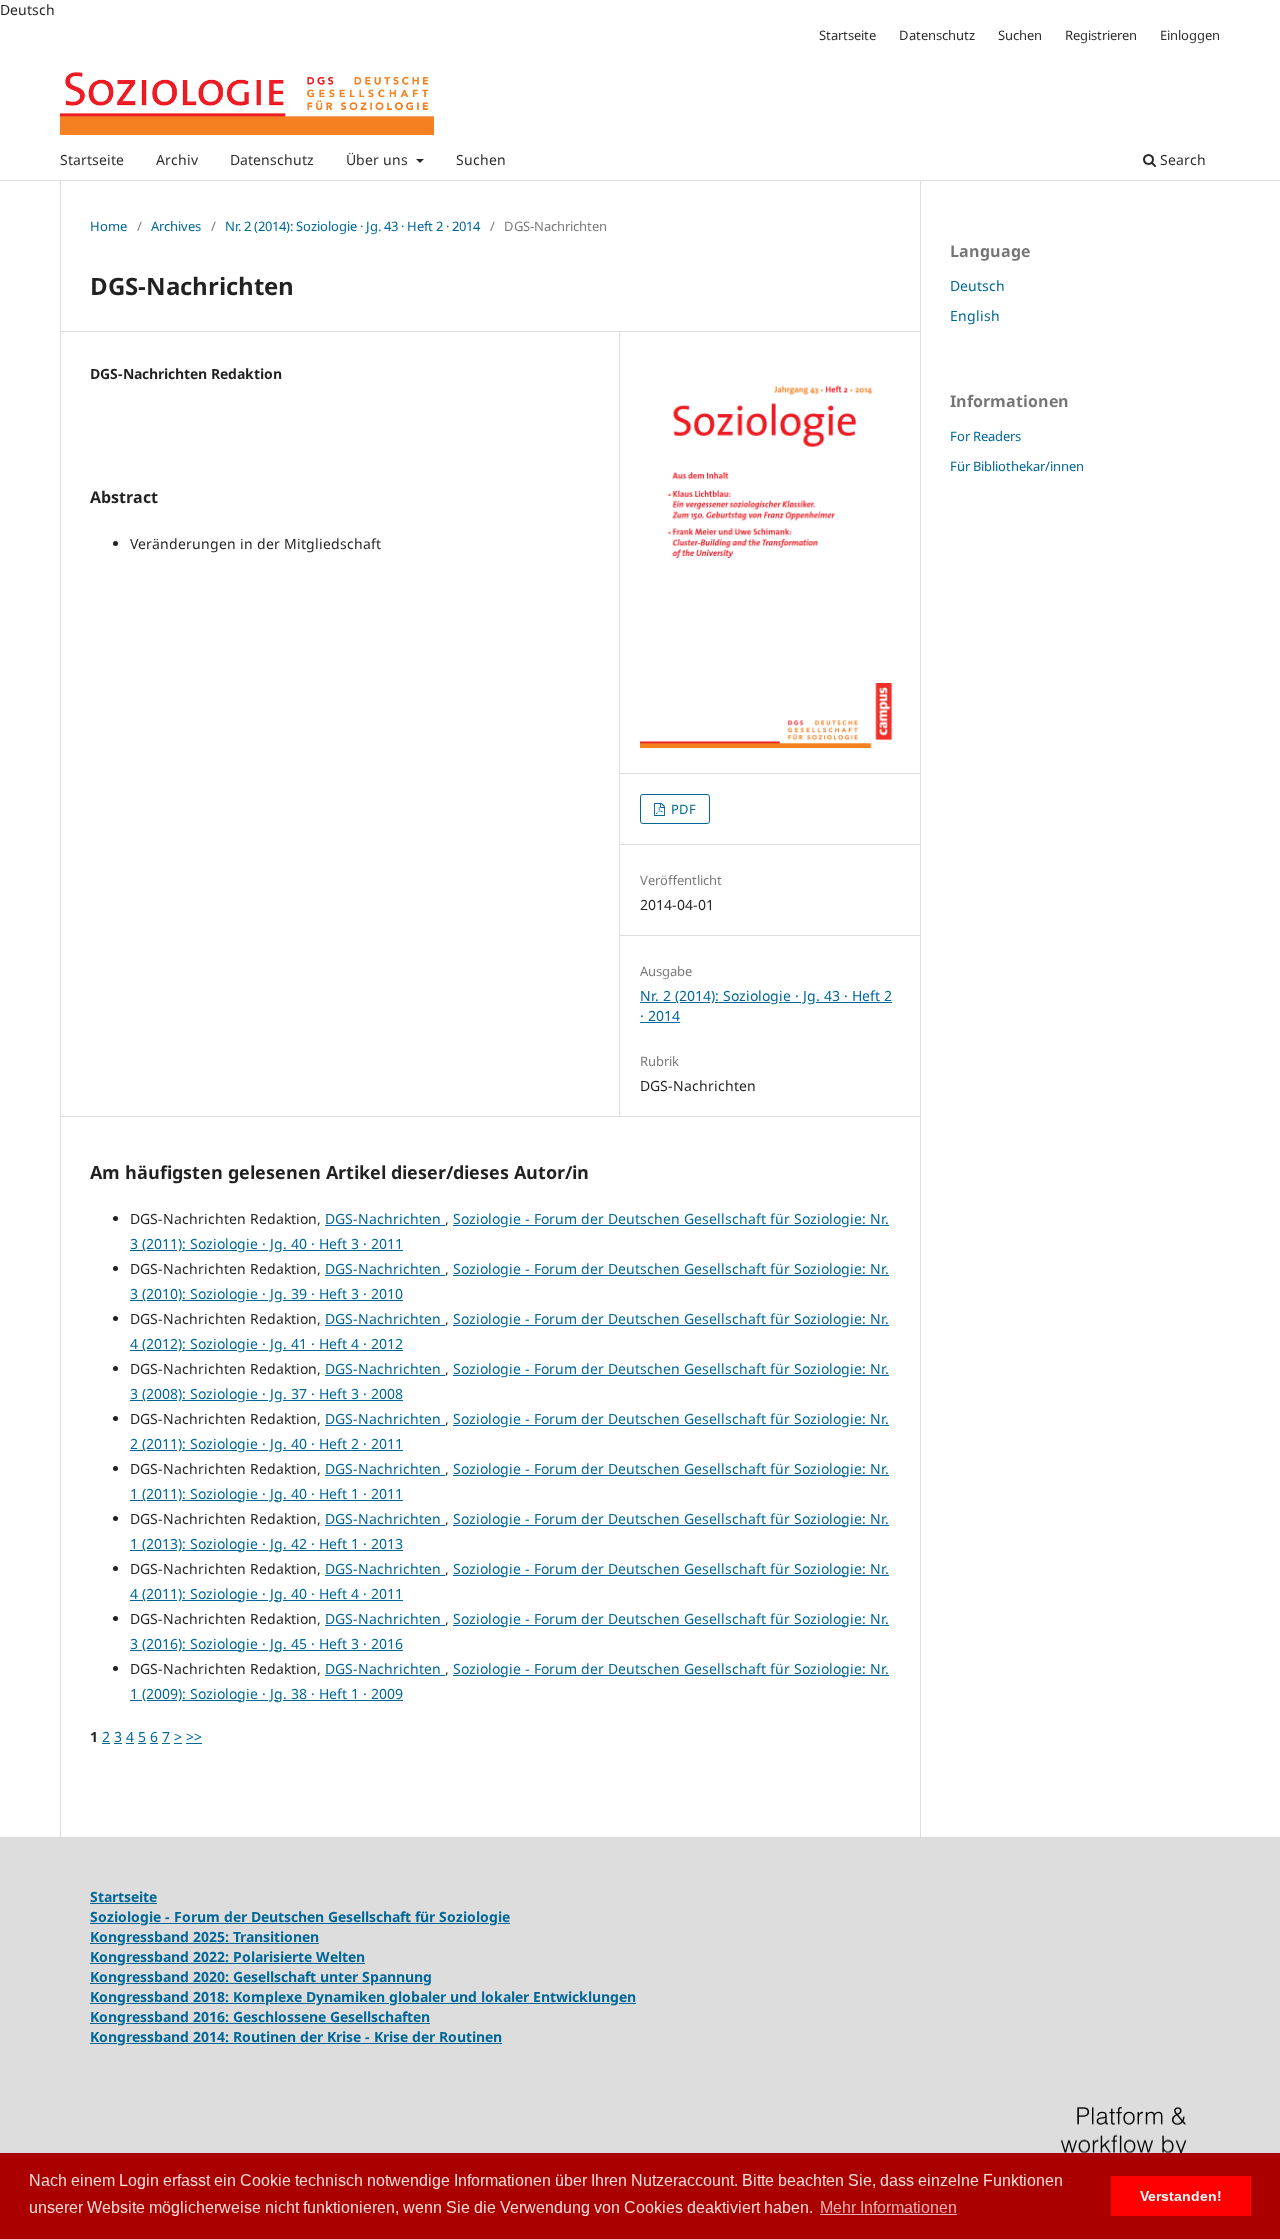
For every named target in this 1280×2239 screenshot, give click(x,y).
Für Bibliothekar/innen (1017, 466)
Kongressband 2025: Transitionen (204, 1936)
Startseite (92, 159)
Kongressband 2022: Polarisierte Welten (227, 1956)
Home (108, 226)
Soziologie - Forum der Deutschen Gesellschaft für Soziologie (300, 1916)
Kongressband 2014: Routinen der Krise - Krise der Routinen (296, 2036)
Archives (176, 226)
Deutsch (977, 285)
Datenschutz (272, 159)
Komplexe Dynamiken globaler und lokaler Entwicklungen (434, 1996)
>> (194, 1736)
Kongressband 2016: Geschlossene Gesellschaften (260, 2016)
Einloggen (1190, 35)
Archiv (177, 159)
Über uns (379, 159)
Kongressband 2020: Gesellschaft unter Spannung (261, 1976)
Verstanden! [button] (1181, 2196)
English (975, 315)
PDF (682, 809)
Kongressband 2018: (161, 1996)
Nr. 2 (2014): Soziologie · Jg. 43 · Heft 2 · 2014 (352, 226)
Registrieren (1101, 35)
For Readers (985, 436)
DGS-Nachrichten (385, 1218)
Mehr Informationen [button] (888, 2207)
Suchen (481, 159)
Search (1181, 159)
